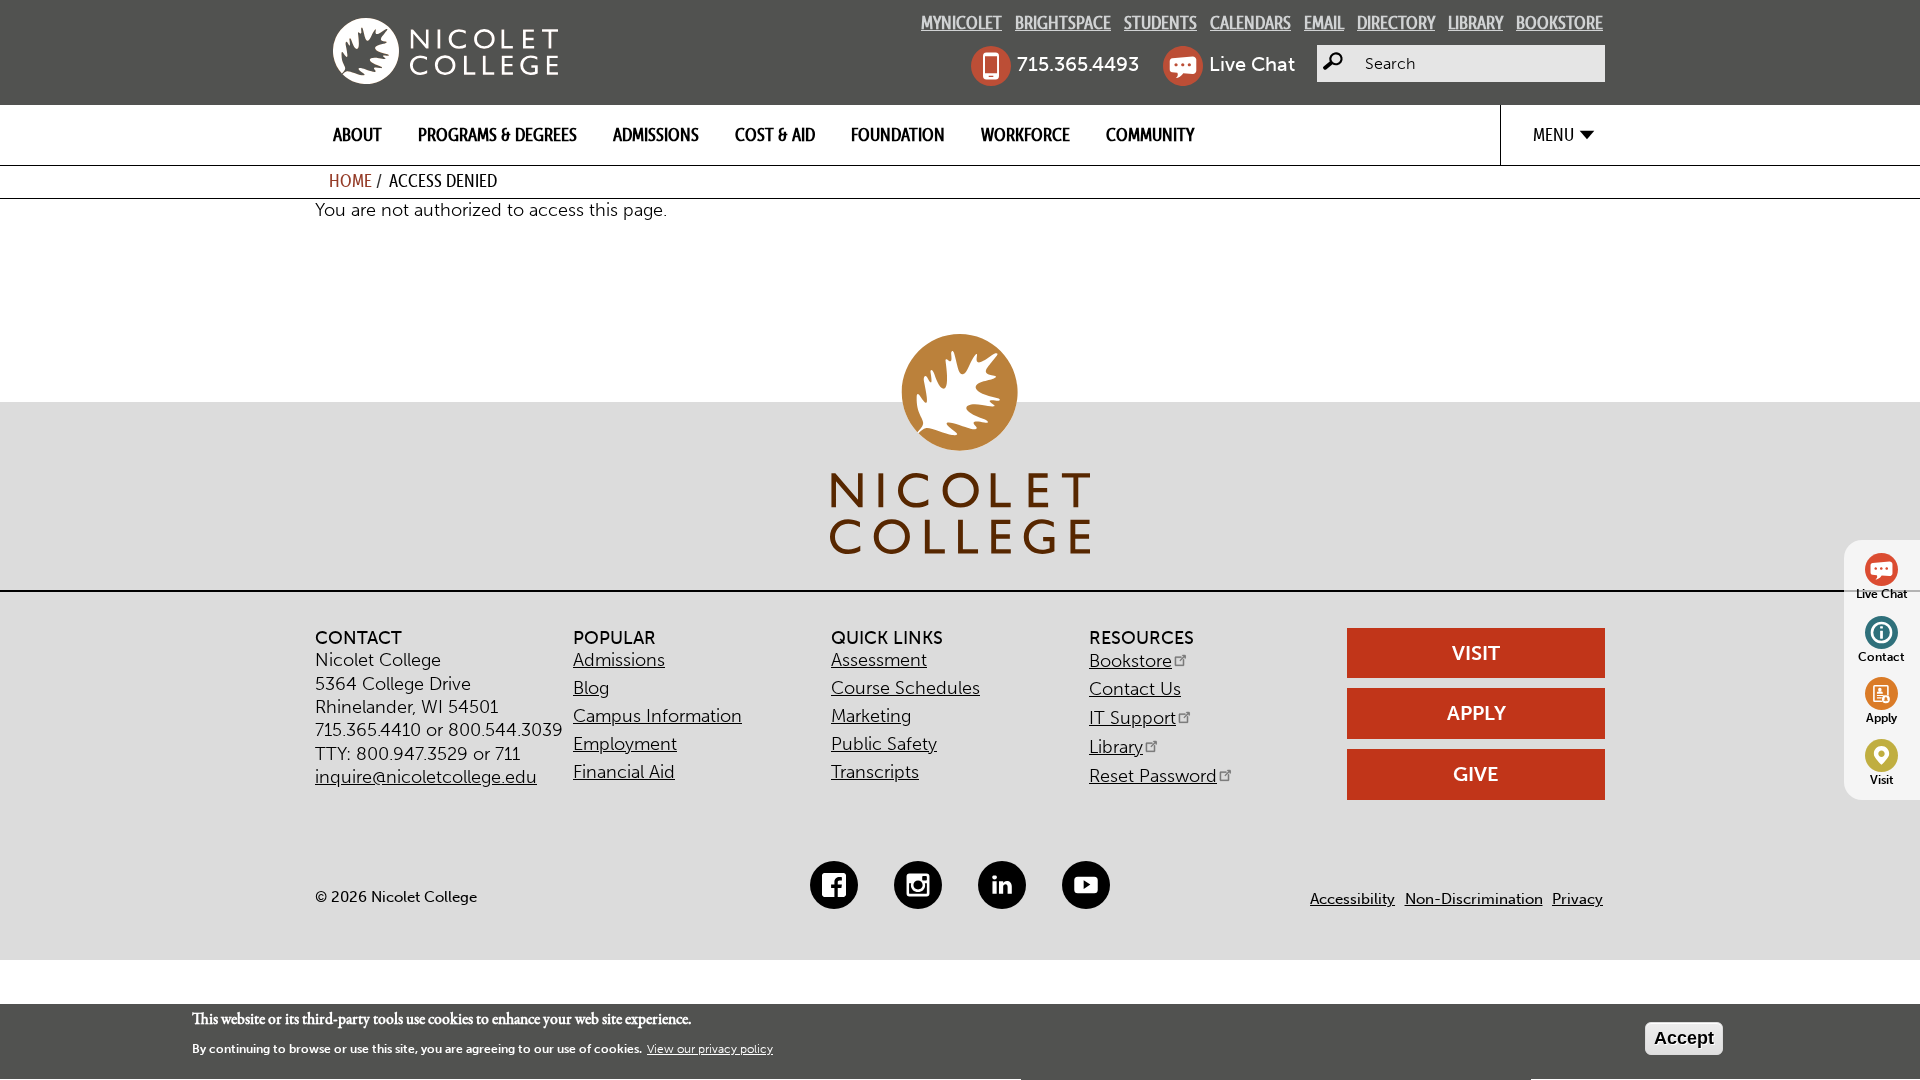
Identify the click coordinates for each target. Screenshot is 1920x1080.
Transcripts (875, 772)
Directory (1396, 22)
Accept (1684, 1038)
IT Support (1132, 718)
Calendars (1250, 22)
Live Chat (1252, 64)
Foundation (898, 134)
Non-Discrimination (1474, 899)
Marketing (871, 716)
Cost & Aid (775, 134)
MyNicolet (961, 22)
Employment (625, 744)
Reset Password (1153, 776)
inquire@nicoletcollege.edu (426, 777)
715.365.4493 (1078, 64)
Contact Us (1135, 689)
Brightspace (1063, 22)
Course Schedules (905, 688)
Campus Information (657, 716)
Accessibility (1352, 899)
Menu (1553, 134)
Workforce (1025, 134)
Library (1475, 22)
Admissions (656, 134)
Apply (1881, 717)
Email (1324, 22)
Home (350, 180)
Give (1476, 774)
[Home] (445, 51)
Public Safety (884, 744)
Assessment (879, 660)
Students (1160, 22)
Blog (591, 688)
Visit (1882, 779)
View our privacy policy (710, 1050)
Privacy (1577, 899)
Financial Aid (624, 772)
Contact (1881, 656)
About (357, 134)
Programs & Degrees (497, 134)
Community (1150, 134)
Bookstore (1559, 22)
